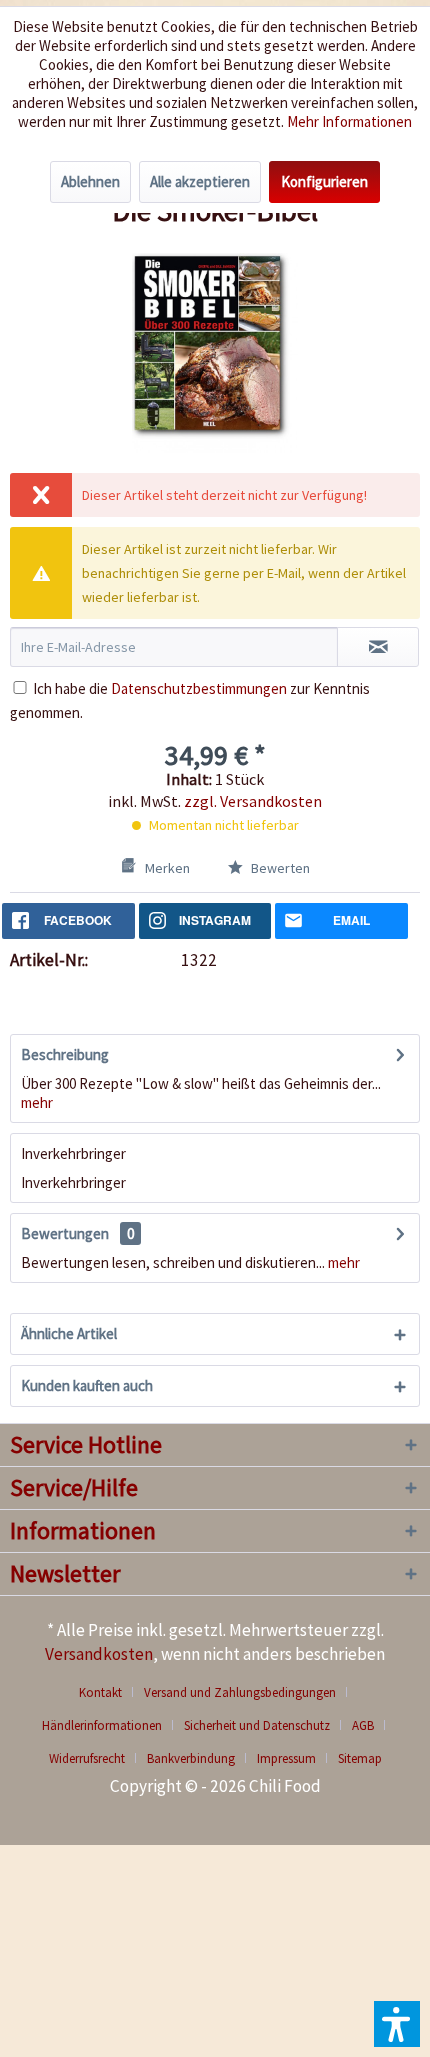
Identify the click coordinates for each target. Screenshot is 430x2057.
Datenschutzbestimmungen (199, 688)
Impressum (286, 1758)
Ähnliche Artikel (69, 1333)
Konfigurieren (324, 181)
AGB (363, 1725)
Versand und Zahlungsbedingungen (240, 1692)
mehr (37, 1102)
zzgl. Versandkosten (253, 801)
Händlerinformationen (102, 1725)
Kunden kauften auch (87, 1385)
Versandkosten (99, 1654)
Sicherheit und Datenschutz (257, 1725)
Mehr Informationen (349, 121)
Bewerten (279, 868)
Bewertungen (65, 1233)
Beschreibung (65, 1054)
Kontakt (100, 1692)
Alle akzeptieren (200, 181)
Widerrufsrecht (87, 1758)
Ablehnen (90, 181)
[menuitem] (108, 1692)
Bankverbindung (191, 1758)
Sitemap (360, 1758)
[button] (397, 2024)
